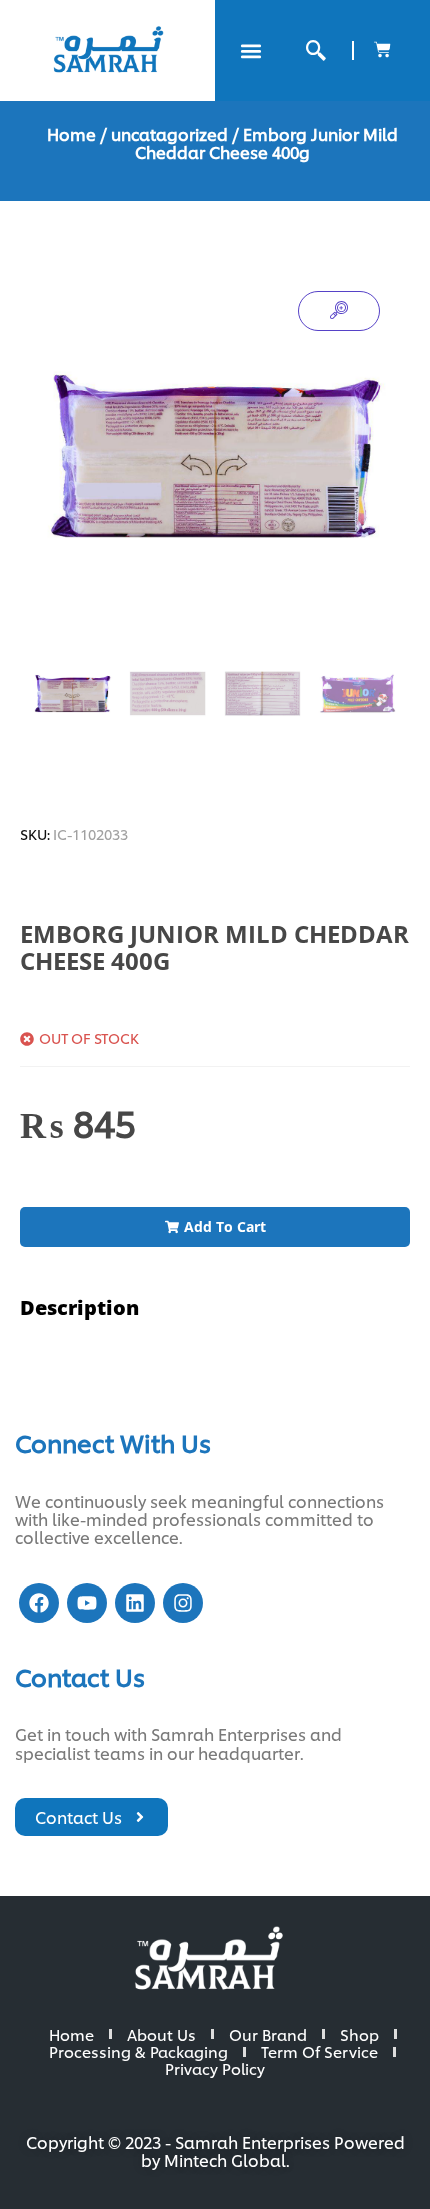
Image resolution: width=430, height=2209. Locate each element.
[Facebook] (39, 1603)
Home (71, 133)
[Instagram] (183, 1603)
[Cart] (382, 49)
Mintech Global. (227, 2159)
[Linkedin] (135, 1603)
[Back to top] (380, 2159)
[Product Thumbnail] (339, 311)
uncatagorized (169, 133)
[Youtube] (87, 1603)
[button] (250, 50)
